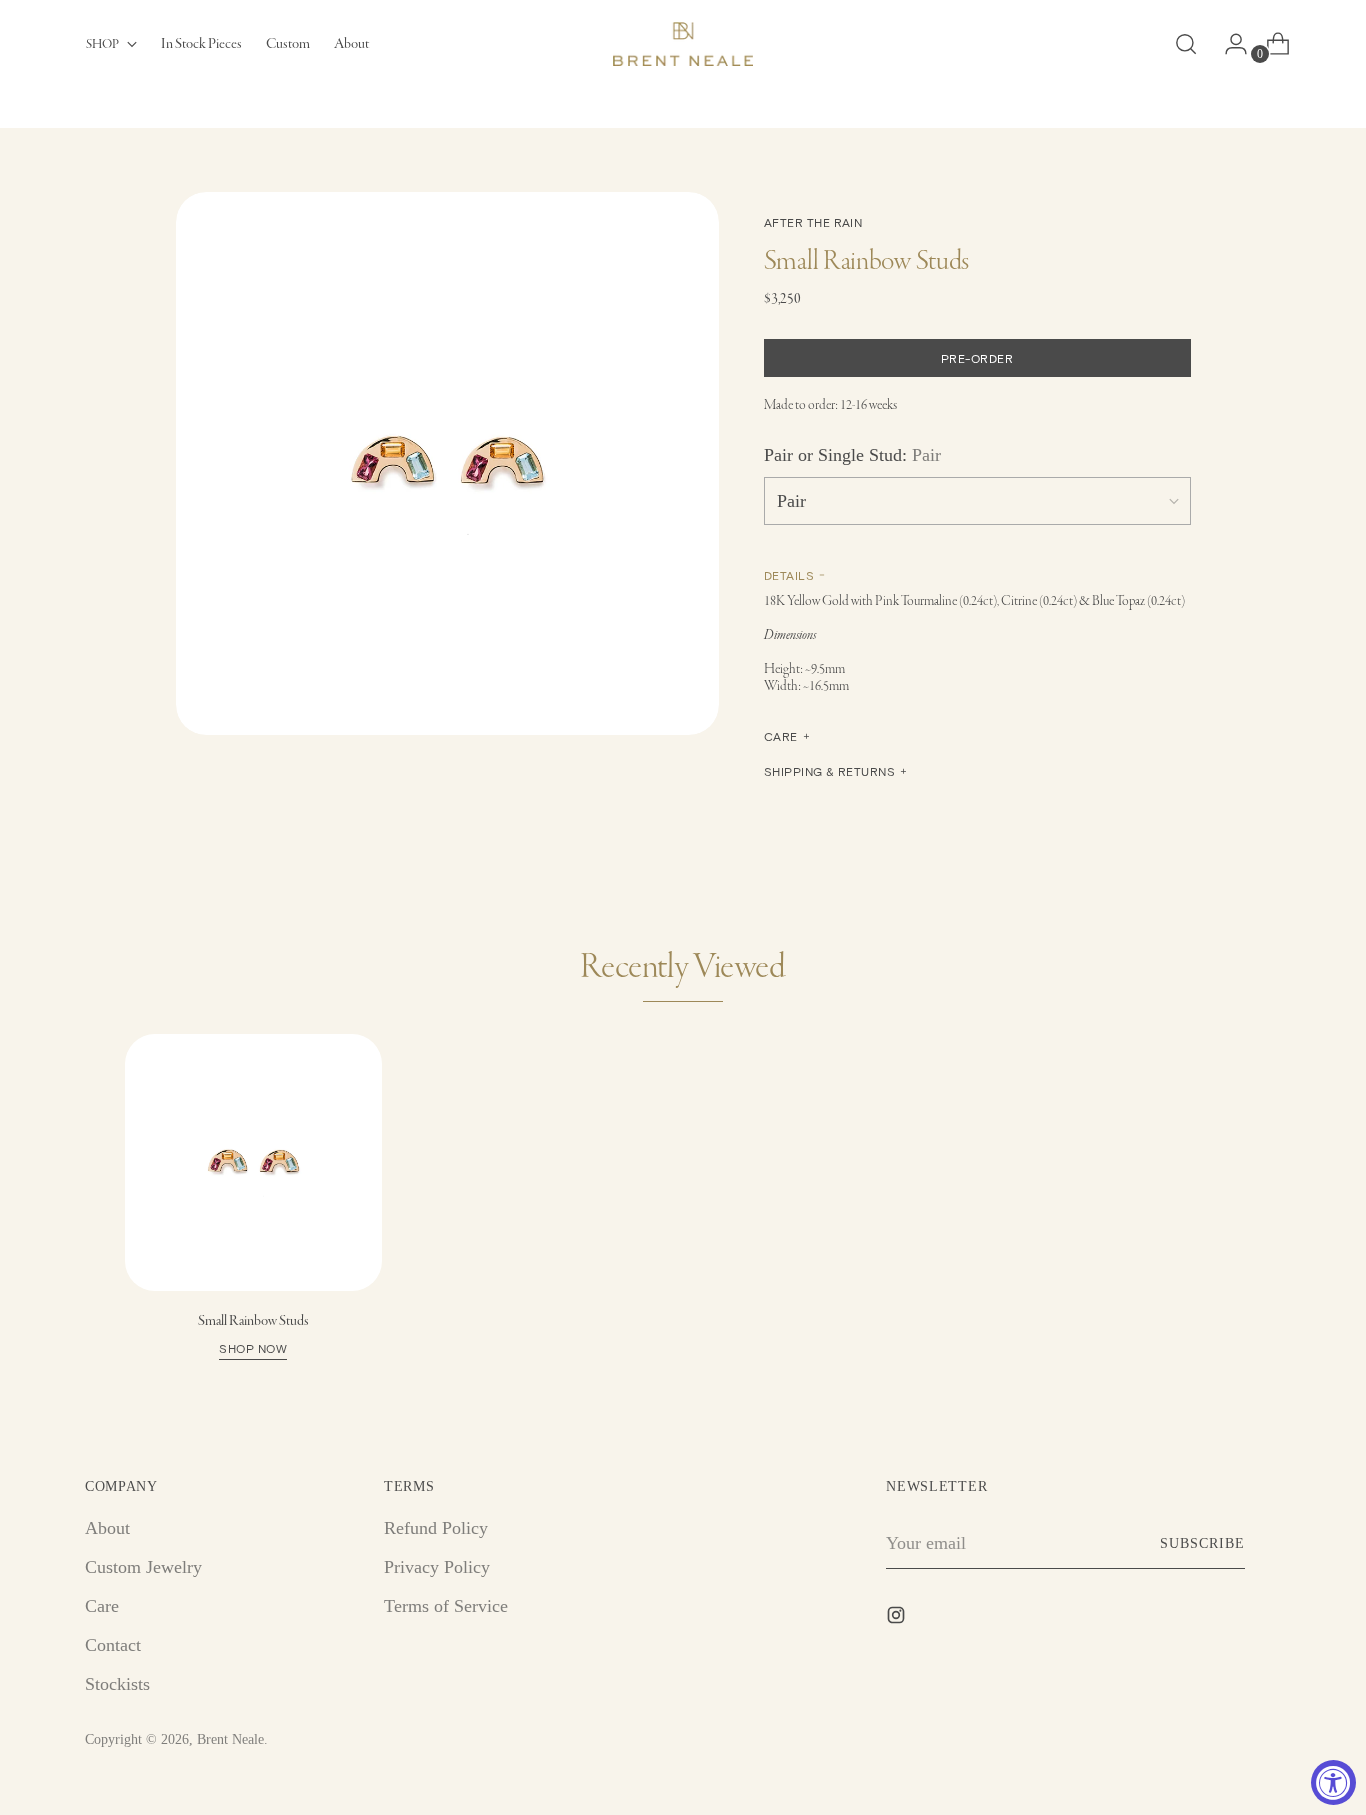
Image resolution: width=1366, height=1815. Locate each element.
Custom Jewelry (143, 1567)
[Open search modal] (1186, 44)
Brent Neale (230, 1739)
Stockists (117, 1684)
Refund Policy (436, 1528)
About (107, 1528)
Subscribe (1202, 1543)
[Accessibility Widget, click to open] (1333, 1782)
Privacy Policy (437, 1567)
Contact (113, 1645)
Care (102, 1606)
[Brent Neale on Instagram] (898, 1619)
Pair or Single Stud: (852, 455)
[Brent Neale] (683, 44)
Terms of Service (446, 1606)
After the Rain (813, 222)
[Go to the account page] (1228, 44)
